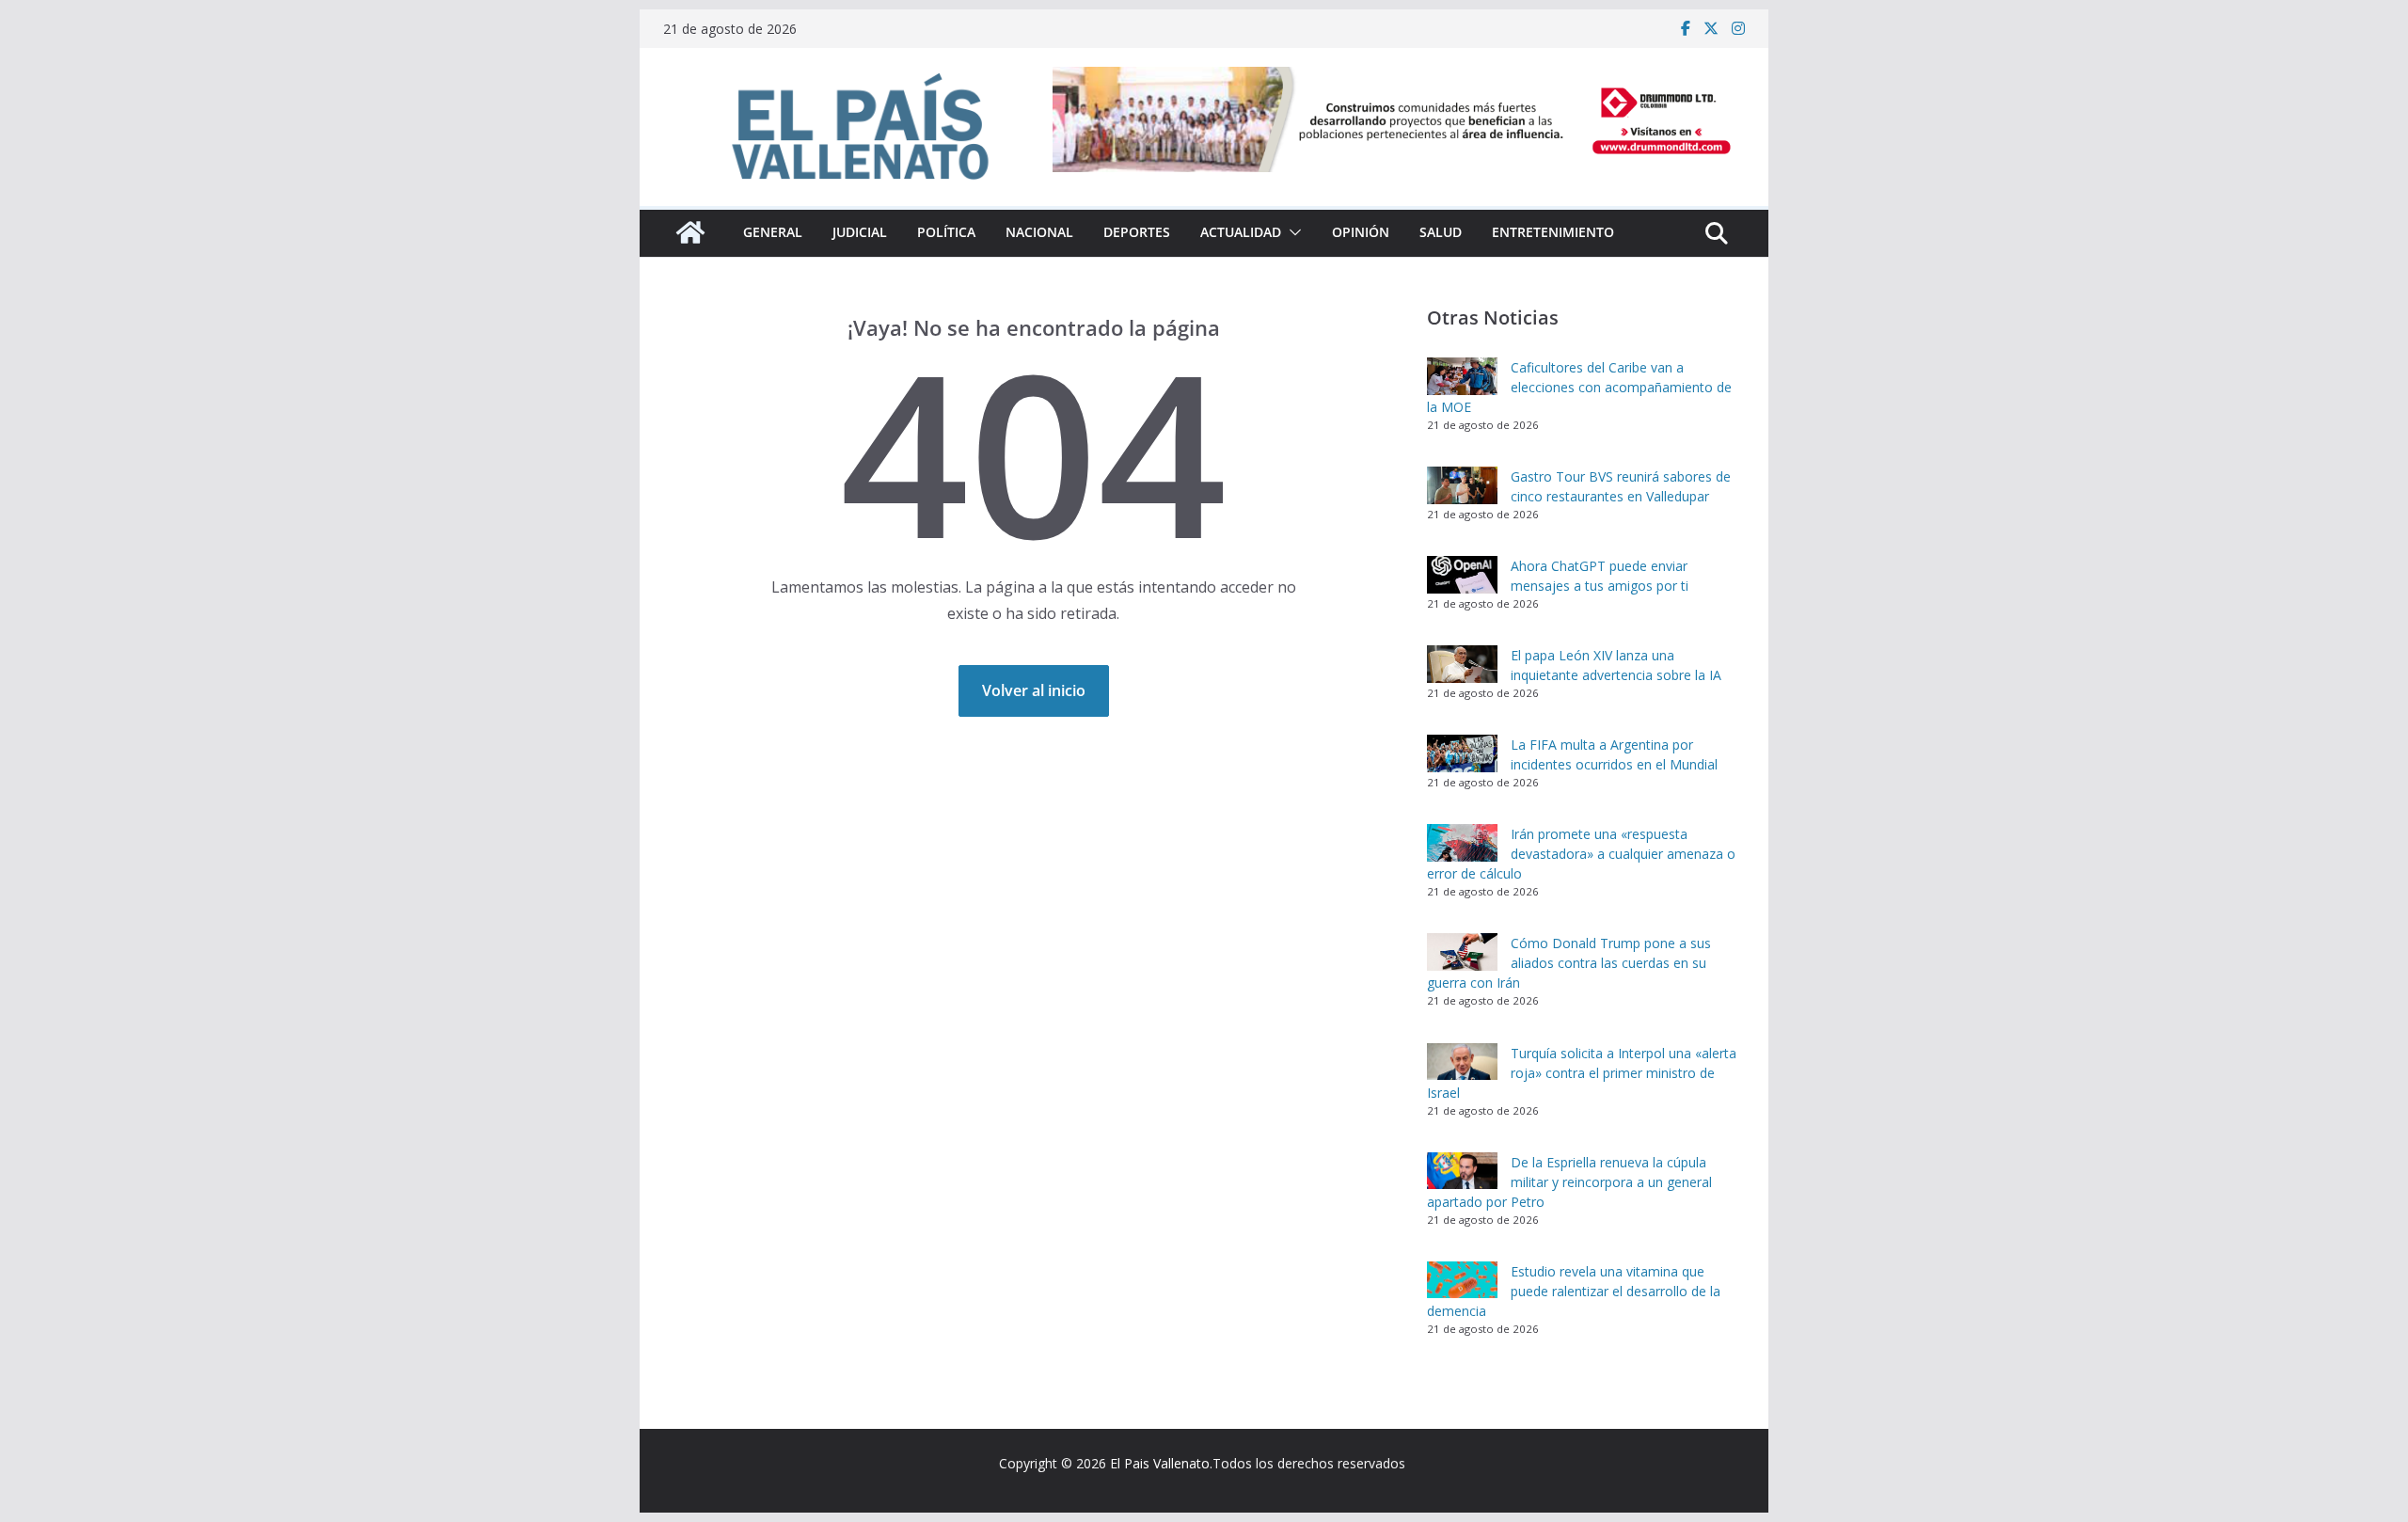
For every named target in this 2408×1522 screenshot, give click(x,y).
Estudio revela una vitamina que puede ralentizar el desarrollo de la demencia (1574, 1291)
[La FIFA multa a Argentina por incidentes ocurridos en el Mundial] (1462, 753)
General (773, 232)
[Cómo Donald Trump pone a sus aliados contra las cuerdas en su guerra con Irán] (1462, 952)
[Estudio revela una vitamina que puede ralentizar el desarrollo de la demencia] (1462, 1280)
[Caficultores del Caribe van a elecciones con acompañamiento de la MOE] (1462, 376)
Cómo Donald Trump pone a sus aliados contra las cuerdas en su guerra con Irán (1569, 963)
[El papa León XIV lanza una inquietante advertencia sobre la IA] (1462, 664)
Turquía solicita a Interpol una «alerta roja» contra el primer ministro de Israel (1582, 1073)
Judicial (860, 232)
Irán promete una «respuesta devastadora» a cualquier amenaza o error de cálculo (1581, 854)
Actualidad (1241, 232)
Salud (1441, 232)
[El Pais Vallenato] (690, 232)
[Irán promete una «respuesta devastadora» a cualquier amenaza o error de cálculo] (1462, 843)
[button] (1291, 232)
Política (946, 232)
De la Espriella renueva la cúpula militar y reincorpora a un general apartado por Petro (1569, 1182)
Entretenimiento (1553, 232)
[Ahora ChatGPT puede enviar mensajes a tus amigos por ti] (1462, 575)
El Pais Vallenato (1160, 1463)
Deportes (1137, 232)
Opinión (1361, 232)
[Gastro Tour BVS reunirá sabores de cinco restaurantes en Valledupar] (1462, 485)
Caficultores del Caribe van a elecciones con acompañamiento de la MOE (1579, 387)
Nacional (1039, 232)
